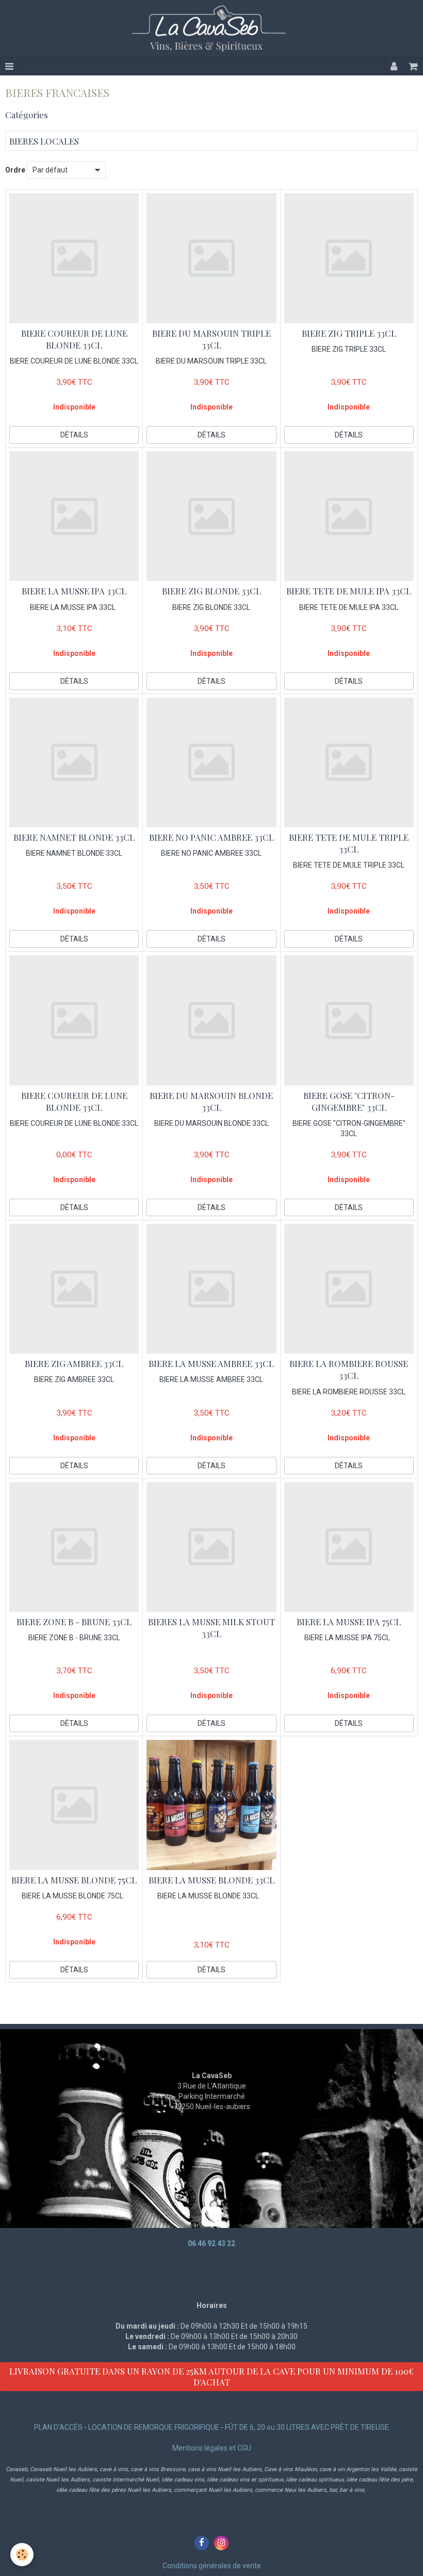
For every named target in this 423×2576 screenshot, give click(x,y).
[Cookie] (22, 2555)
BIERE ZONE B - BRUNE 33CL (74, 1622)
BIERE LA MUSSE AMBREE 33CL (211, 1363)
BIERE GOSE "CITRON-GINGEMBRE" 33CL (349, 1101)
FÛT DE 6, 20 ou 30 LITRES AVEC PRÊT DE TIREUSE (307, 2427)
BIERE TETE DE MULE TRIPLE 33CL (349, 843)
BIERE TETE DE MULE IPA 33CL (349, 591)
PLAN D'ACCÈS (58, 2427)
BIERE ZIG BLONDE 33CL (211, 591)
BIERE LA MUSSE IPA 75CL (349, 1622)
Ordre (15, 170)
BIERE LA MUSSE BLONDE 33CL (211, 1880)
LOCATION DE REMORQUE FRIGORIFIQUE (154, 2427)
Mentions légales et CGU (212, 2448)
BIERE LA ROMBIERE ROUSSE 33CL (349, 1369)
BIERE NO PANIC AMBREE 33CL (211, 837)
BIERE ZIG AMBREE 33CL (74, 1363)
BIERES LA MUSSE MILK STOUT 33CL (211, 1628)
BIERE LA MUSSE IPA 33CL (74, 591)
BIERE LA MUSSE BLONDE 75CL (74, 1880)
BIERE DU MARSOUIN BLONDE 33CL (211, 1101)
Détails (74, 435)
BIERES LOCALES (44, 141)
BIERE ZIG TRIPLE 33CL (349, 333)
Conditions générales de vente (212, 2566)
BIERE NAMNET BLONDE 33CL (74, 837)
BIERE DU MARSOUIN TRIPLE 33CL (211, 339)
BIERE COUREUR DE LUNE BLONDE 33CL (74, 339)
